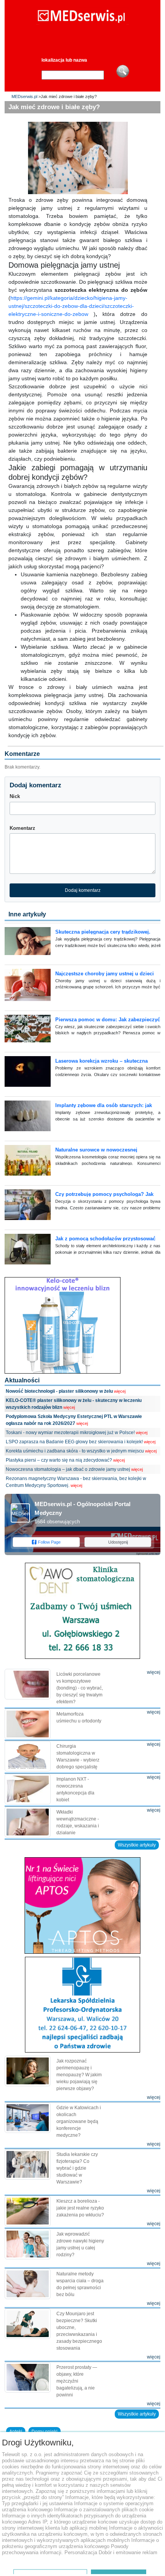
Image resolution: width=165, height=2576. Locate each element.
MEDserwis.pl (24, 96)
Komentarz (22, 828)
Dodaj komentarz (83, 890)
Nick (15, 796)
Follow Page (49, 1542)
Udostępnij (118, 1542)
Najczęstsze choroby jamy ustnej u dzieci (105, 974)
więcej (120, 1391)
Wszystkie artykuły (137, 1845)
